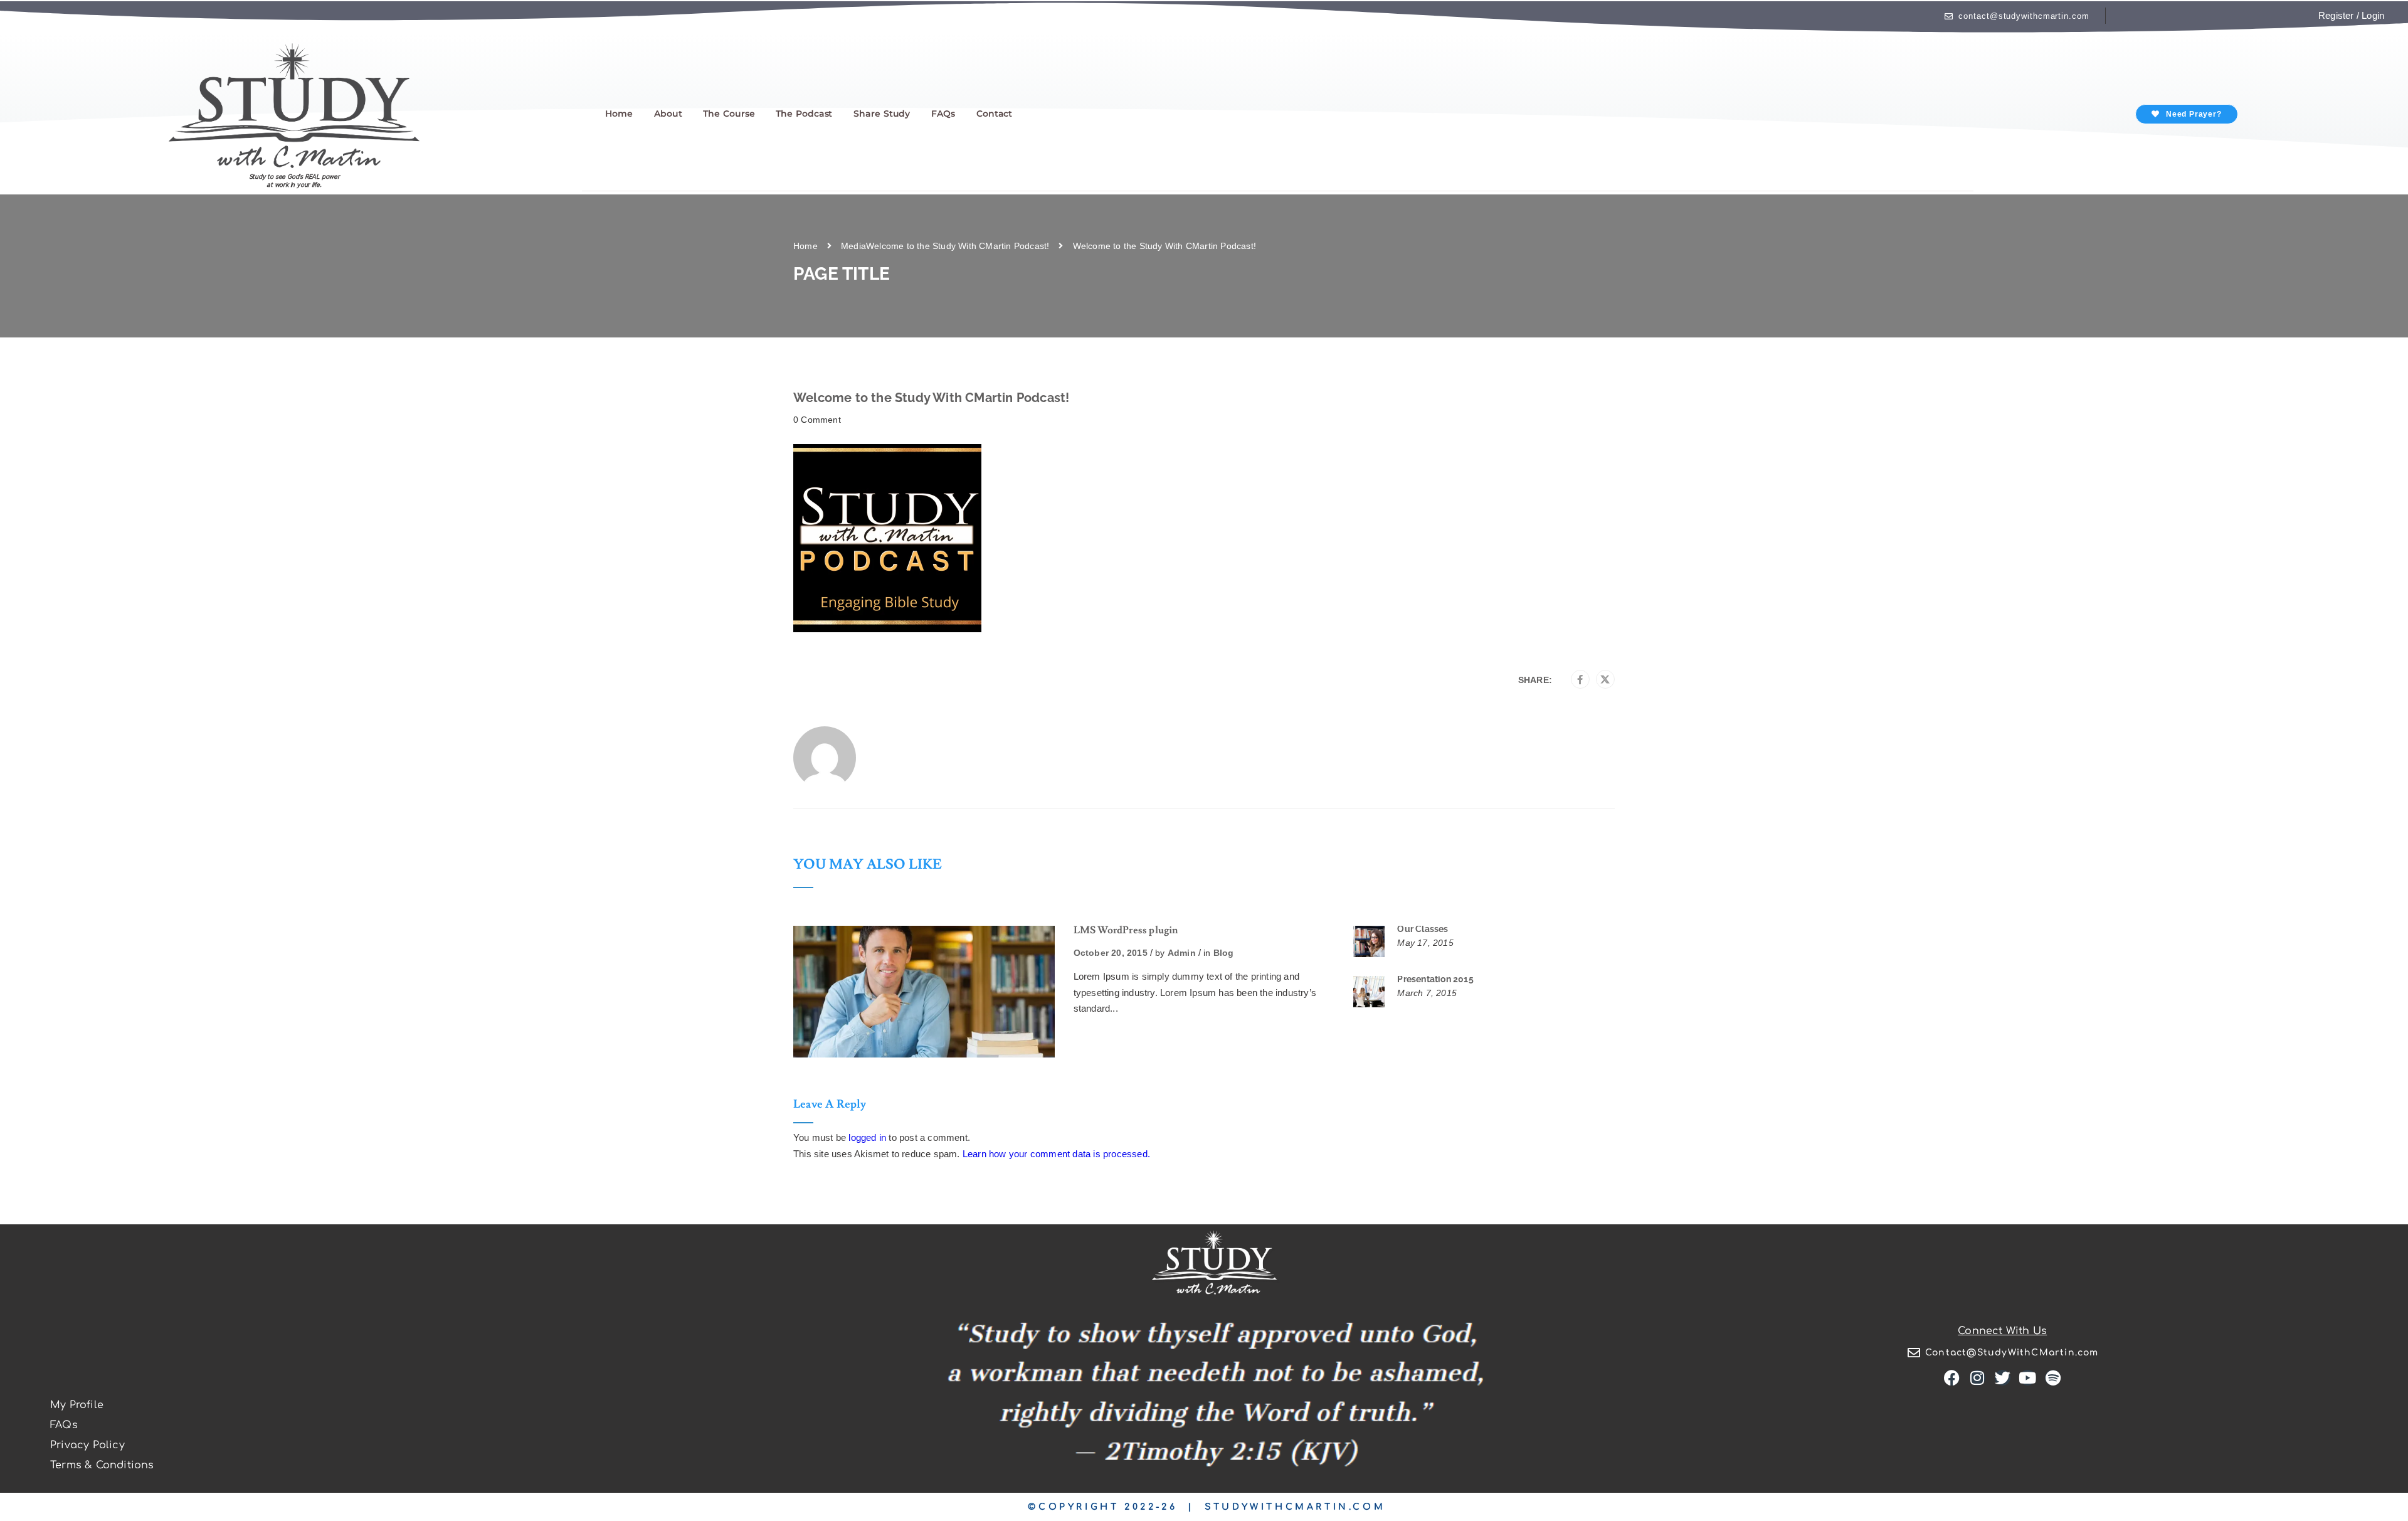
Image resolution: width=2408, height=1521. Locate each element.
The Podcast (804, 114)
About (668, 114)
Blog (1224, 953)
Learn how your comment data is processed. (1056, 1154)
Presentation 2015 (1435, 979)
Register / (2339, 15)
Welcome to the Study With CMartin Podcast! (958, 246)
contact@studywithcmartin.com (2024, 16)
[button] (2186, 114)
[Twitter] (1605, 680)
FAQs (943, 114)
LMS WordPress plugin (1126, 930)
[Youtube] (2028, 1378)
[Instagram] (1978, 1378)
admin (1182, 953)
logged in (867, 1137)
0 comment (817, 420)
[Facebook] (1580, 680)
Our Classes (1423, 929)
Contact (994, 114)
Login (2373, 15)
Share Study (882, 114)
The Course (729, 114)
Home (619, 114)
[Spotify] (2053, 1378)
